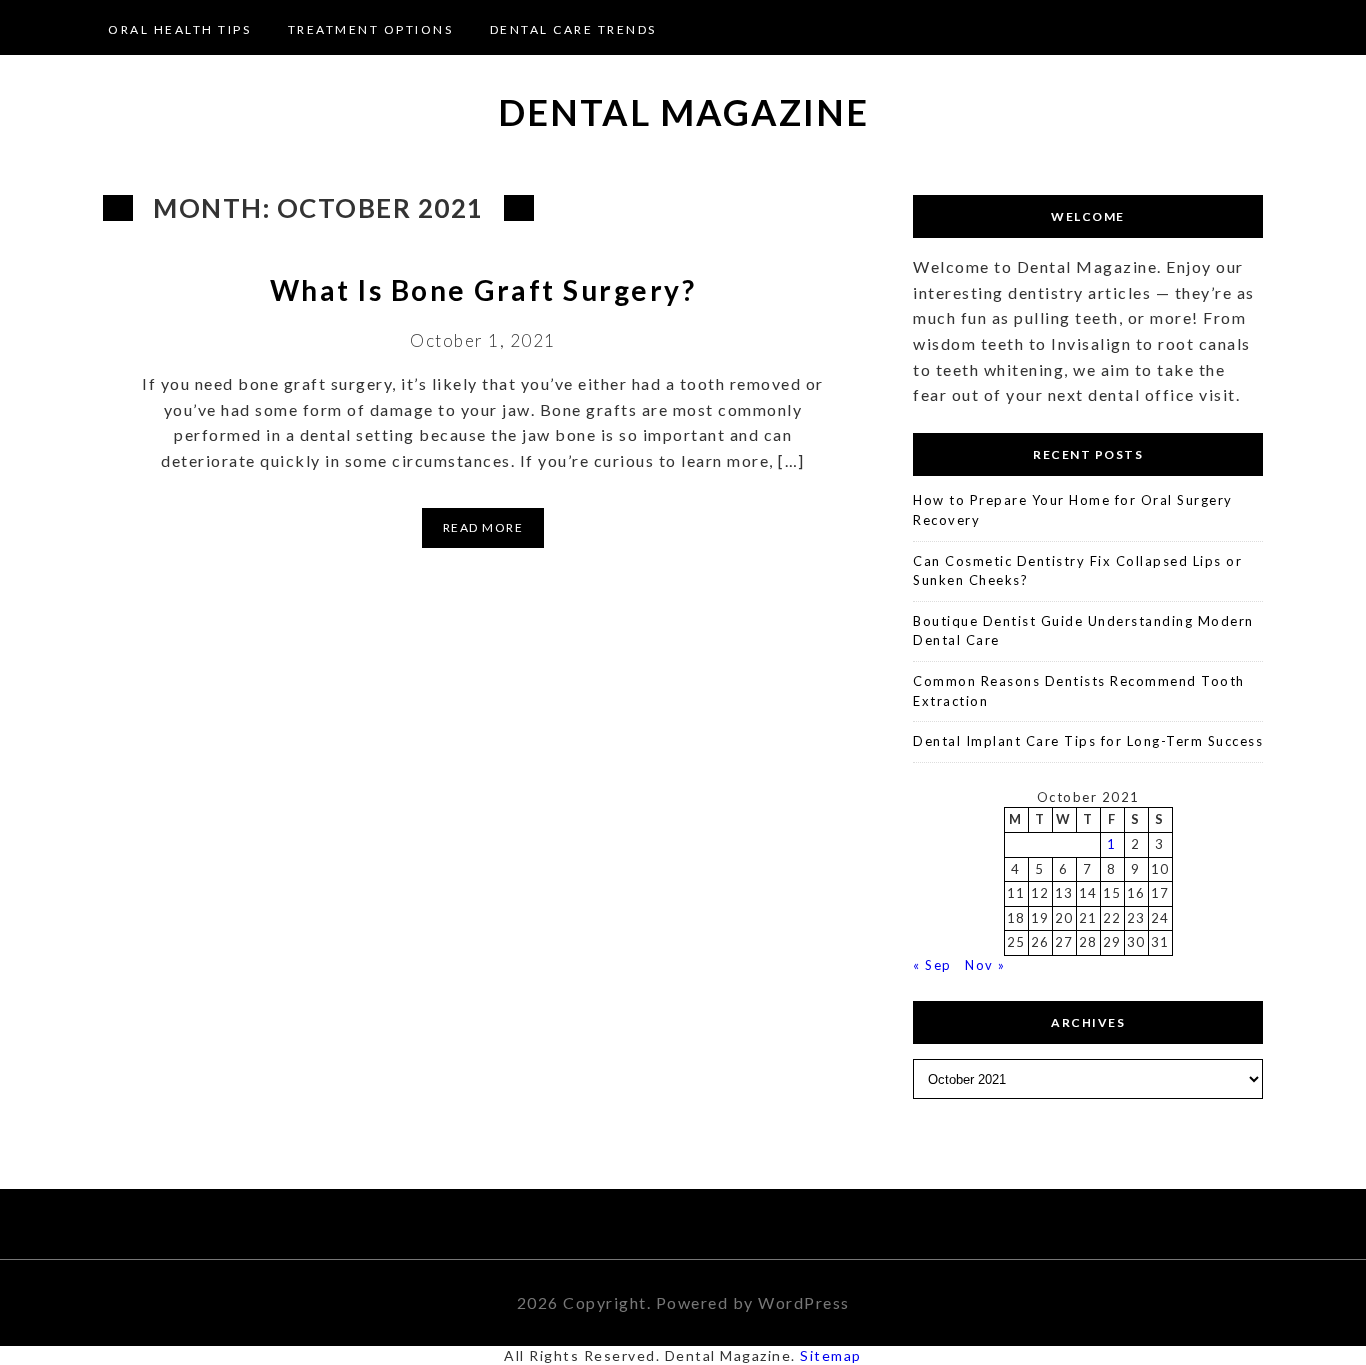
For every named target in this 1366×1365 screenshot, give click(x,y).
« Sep (932, 965)
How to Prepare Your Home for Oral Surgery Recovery (1073, 510)
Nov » (985, 965)
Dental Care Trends (573, 29)
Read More (483, 527)
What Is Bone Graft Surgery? (483, 290)
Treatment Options (371, 29)
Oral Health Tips (179, 29)
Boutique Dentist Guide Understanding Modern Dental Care (1083, 631)
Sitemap (831, 1355)
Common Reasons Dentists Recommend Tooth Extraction (1079, 691)
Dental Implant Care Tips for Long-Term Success (1088, 741)
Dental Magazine (683, 112)
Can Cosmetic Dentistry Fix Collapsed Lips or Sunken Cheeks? (1077, 571)
